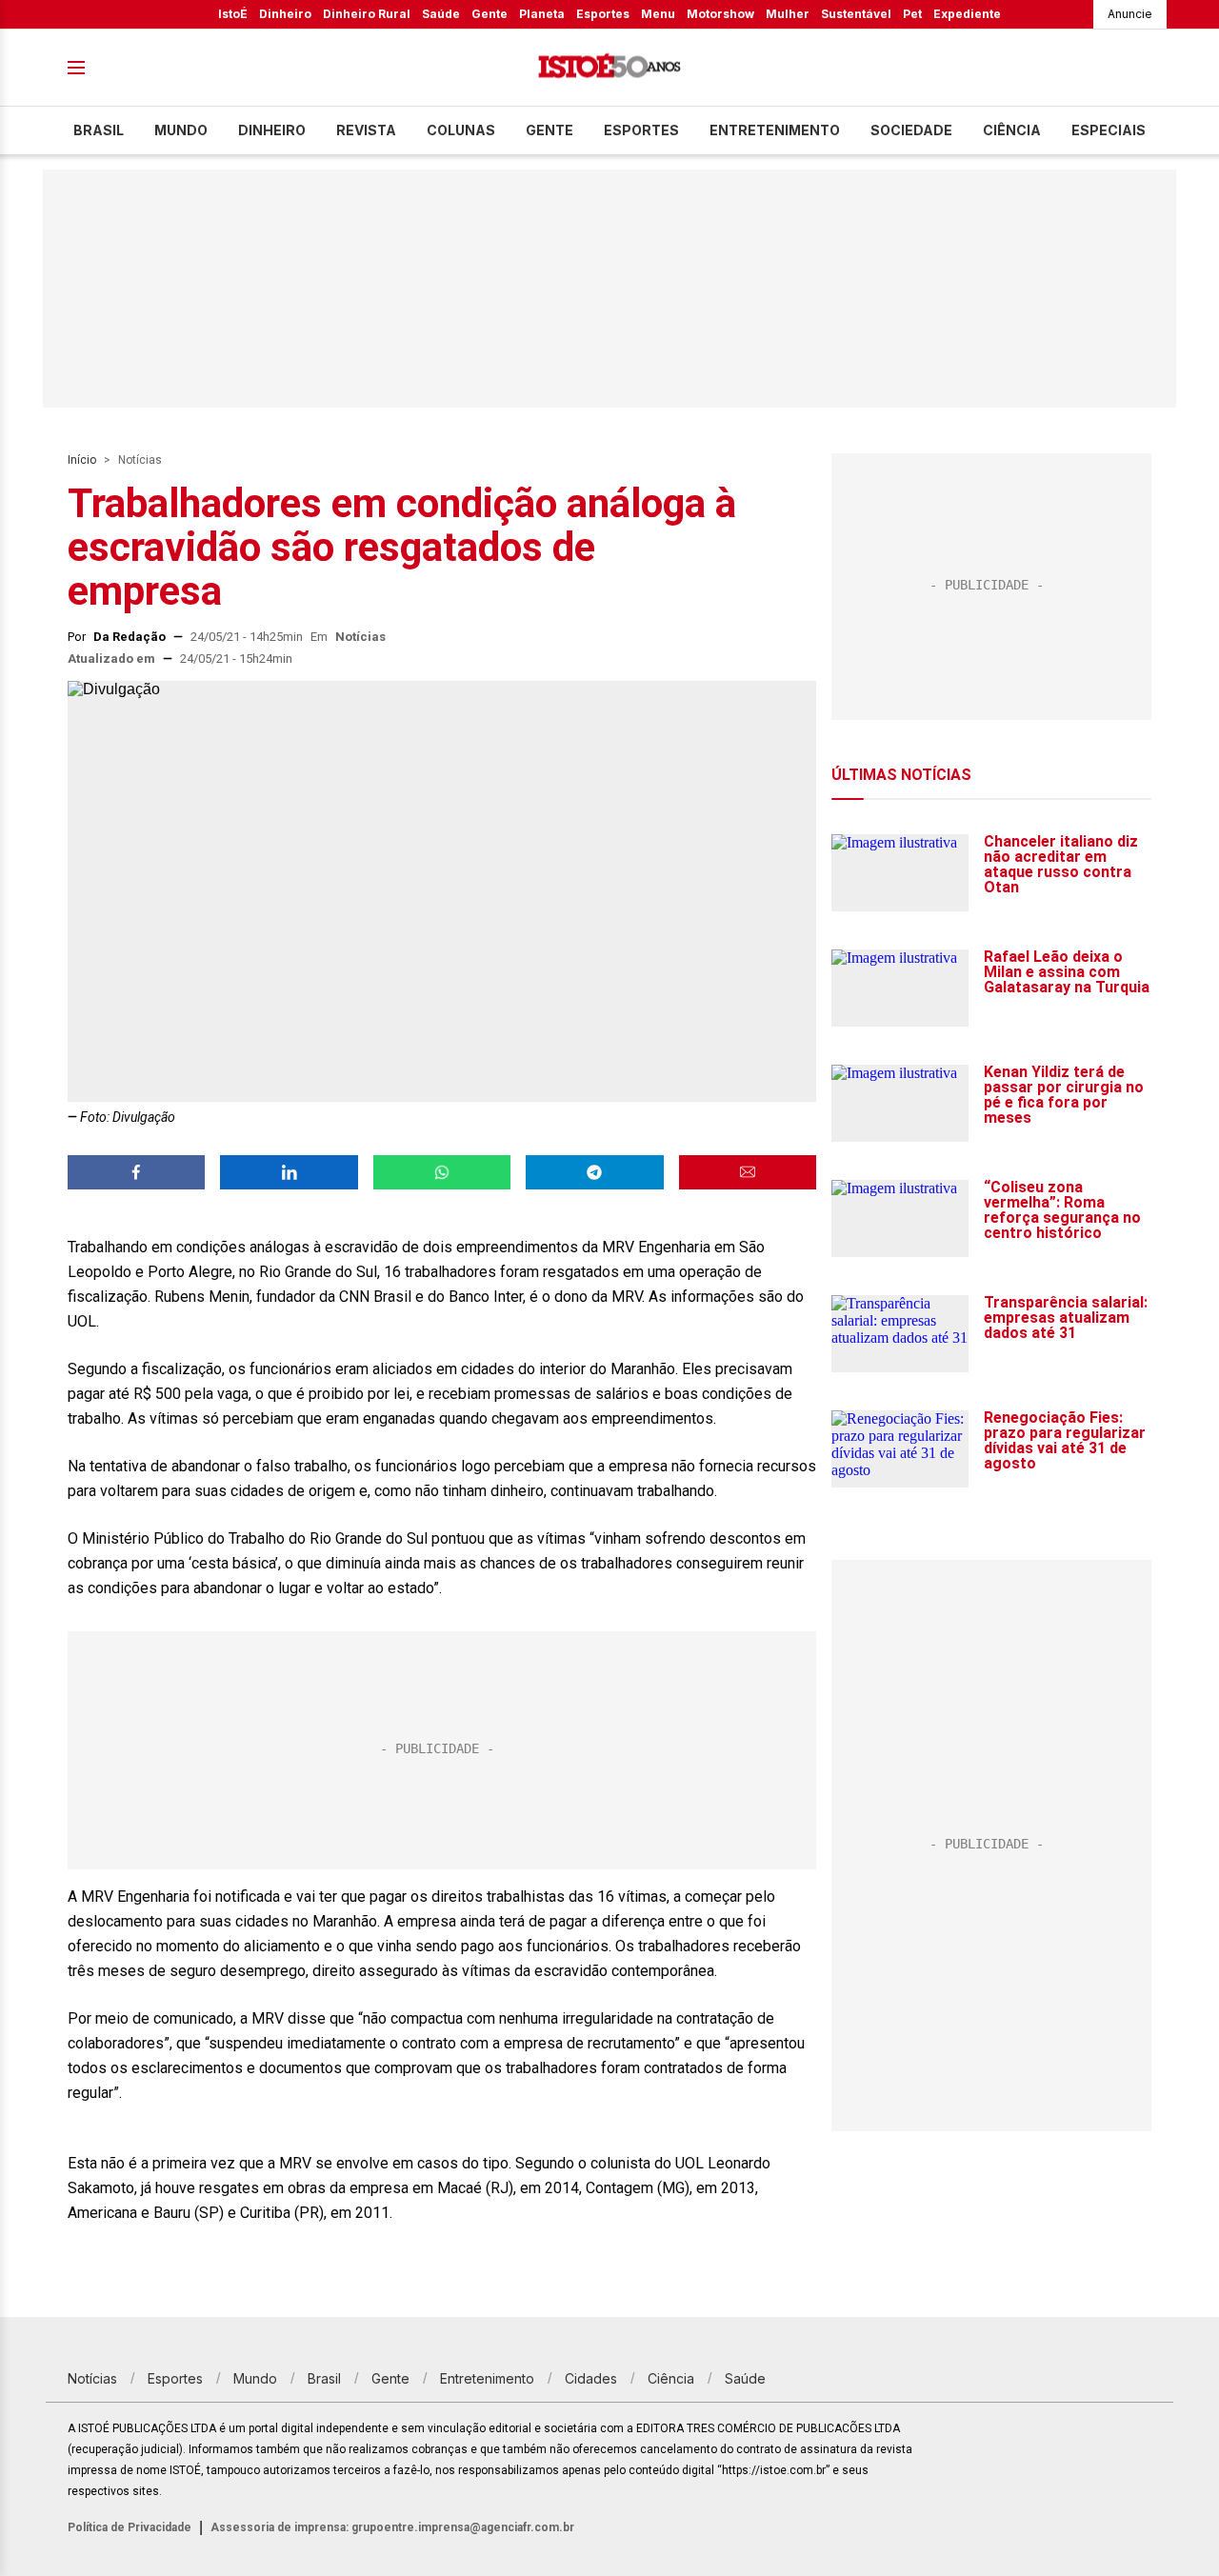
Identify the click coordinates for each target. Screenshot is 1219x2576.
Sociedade (911, 130)
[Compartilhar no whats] (442, 1172)
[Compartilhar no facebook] (136, 1172)
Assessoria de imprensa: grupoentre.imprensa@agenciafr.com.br (392, 2527)
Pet (912, 14)
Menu (658, 14)
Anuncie (1130, 14)
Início (82, 460)
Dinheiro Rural (367, 14)
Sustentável (856, 14)
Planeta (542, 14)
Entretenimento (775, 130)
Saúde (441, 14)
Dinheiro (285, 14)
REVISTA (366, 130)
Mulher (788, 14)
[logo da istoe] (609, 68)
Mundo (181, 130)
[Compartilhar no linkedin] (289, 1172)
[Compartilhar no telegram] (594, 1172)
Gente (490, 14)
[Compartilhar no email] (748, 1172)
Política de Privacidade (130, 2527)
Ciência (1012, 130)
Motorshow (720, 14)
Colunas (461, 130)
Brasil (99, 130)
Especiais (1109, 130)
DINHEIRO (272, 130)
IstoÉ (233, 14)
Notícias (140, 460)
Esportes (603, 14)
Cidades (591, 2378)
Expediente (967, 14)
